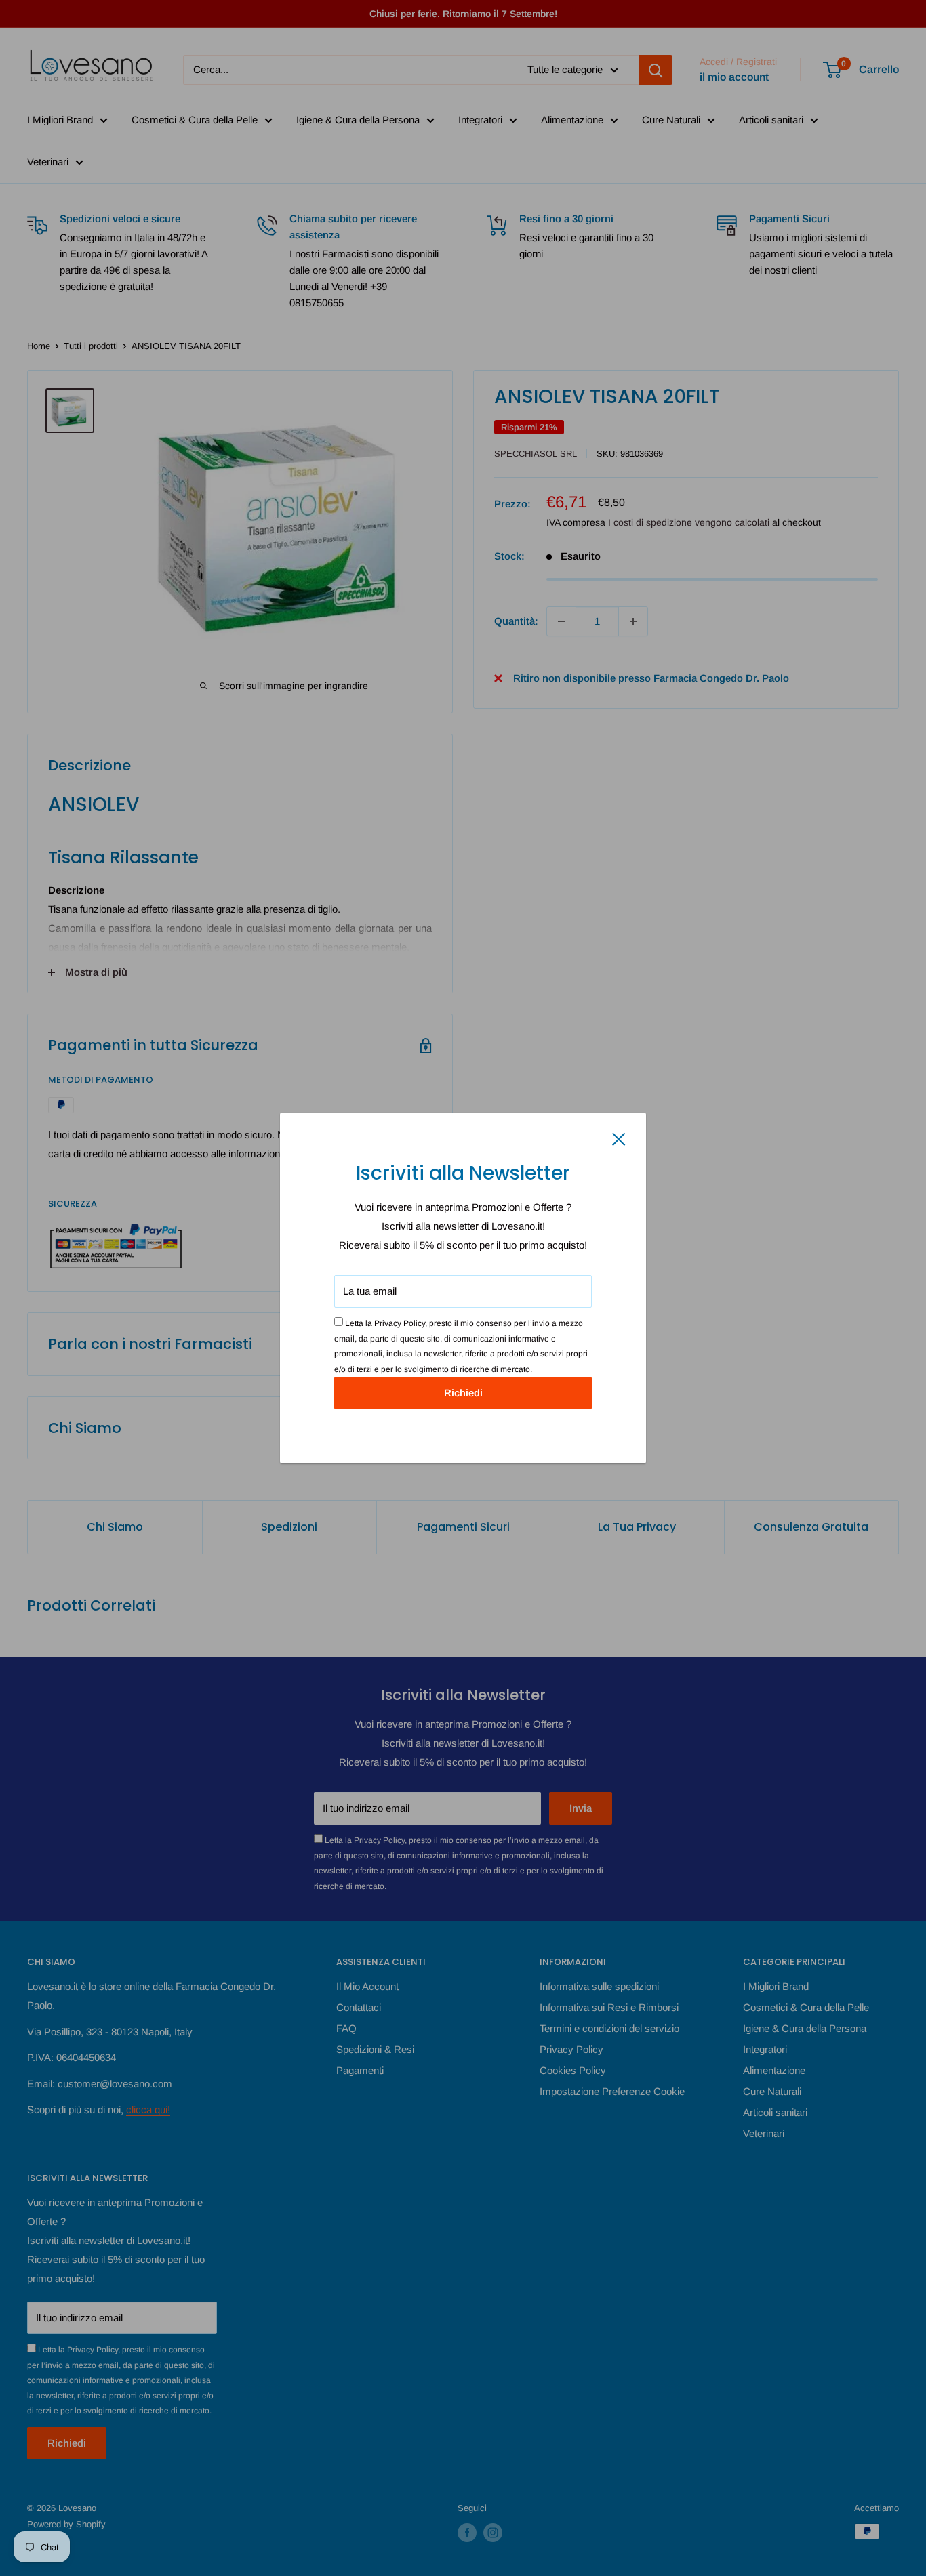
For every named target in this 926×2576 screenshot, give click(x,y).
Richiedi (463, 1393)
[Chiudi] (619, 1138)
